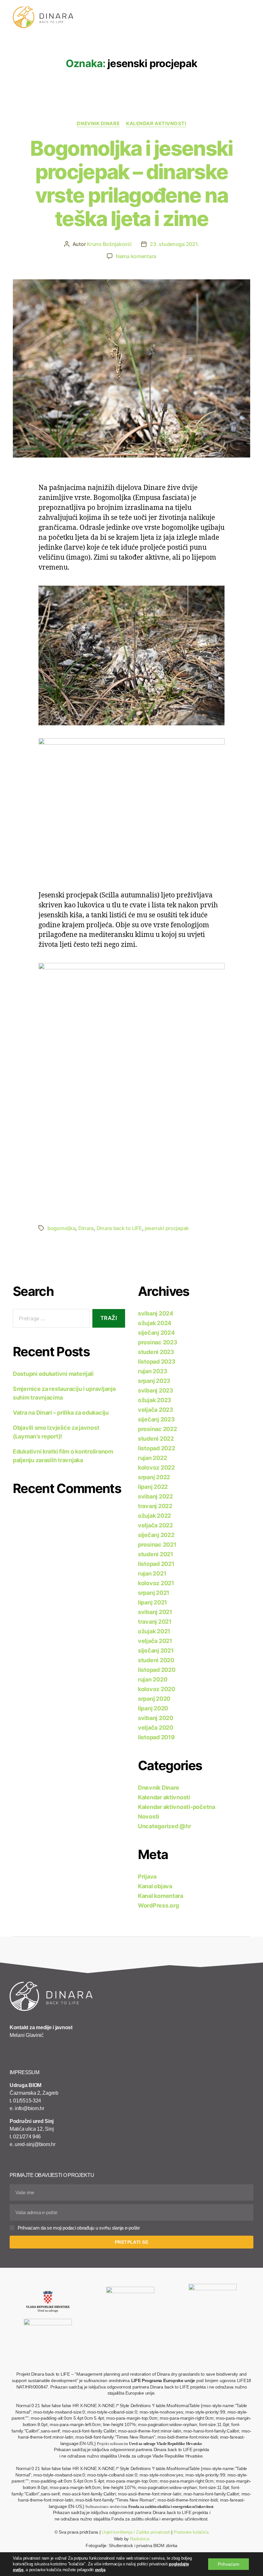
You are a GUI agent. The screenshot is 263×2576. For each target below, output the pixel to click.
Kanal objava (155, 1886)
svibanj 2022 (155, 1496)
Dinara (86, 1228)
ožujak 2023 (155, 1400)
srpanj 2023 (154, 1381)
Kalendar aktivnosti (156, 124)
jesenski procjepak (167, 1228)
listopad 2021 (156, 1564)
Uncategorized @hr (164, 1826)
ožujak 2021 (154, 1631)
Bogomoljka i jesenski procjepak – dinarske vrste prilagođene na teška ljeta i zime (131, 183)
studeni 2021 (156, 1554)
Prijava (147, 1877)
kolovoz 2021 (156, 1583)
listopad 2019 (156, 1737)
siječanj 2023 (156, 1419)
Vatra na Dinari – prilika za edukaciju (61, 1413)
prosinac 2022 (157, 1429)
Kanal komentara (161, 1896)
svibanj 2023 (156, 1390)
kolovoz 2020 (157, 1689)
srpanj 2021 (154, 1593)
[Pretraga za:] (50, 1320)
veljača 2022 (155, 1525)
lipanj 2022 (153, 1487)
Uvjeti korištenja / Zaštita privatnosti (136, 2532)
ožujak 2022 (154, 1516)
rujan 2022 (152, 1458)
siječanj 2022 (156, 1535)
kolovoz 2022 (156, 1467)
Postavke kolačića (191, 2532)
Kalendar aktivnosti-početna (177, 1807)
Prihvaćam (229, 2564)
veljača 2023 (156, 1410)
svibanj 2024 (156, 1313)
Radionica (140, 2539)
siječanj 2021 (156, 1650)
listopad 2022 (157, 1448)
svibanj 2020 (156, 1718)
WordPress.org (158, 1905)
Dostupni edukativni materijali (53, 1374)
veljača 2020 (156, 1728)
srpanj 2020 (154, 1699)
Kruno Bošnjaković (109, 244)
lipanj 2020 (153, 1708)
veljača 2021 (155, 1641)
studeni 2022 (156, 1439)
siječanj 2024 (156, 1333)
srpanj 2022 (154, 1477)
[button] (254, 13)
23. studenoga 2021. (174, 244)
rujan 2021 (152, 1573)
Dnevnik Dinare (98, 124)
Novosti (148, 1816)
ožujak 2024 (155, 1323)
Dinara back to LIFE (119, 1228)
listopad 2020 (157, 1670)
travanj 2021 (155, 1622)
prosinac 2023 (158, 1342)
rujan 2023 (153, 1371)
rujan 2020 (153, 1679)
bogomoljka (61, 1228)
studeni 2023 (156, 1352)
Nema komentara (136, 256)
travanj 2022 (155, 1506)
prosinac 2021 (157, 1545)
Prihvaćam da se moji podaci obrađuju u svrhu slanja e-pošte (79, 2228)
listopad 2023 (157, 1362)
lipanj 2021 (153, 1602)
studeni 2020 (156, 1660)
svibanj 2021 (155, 1612)
